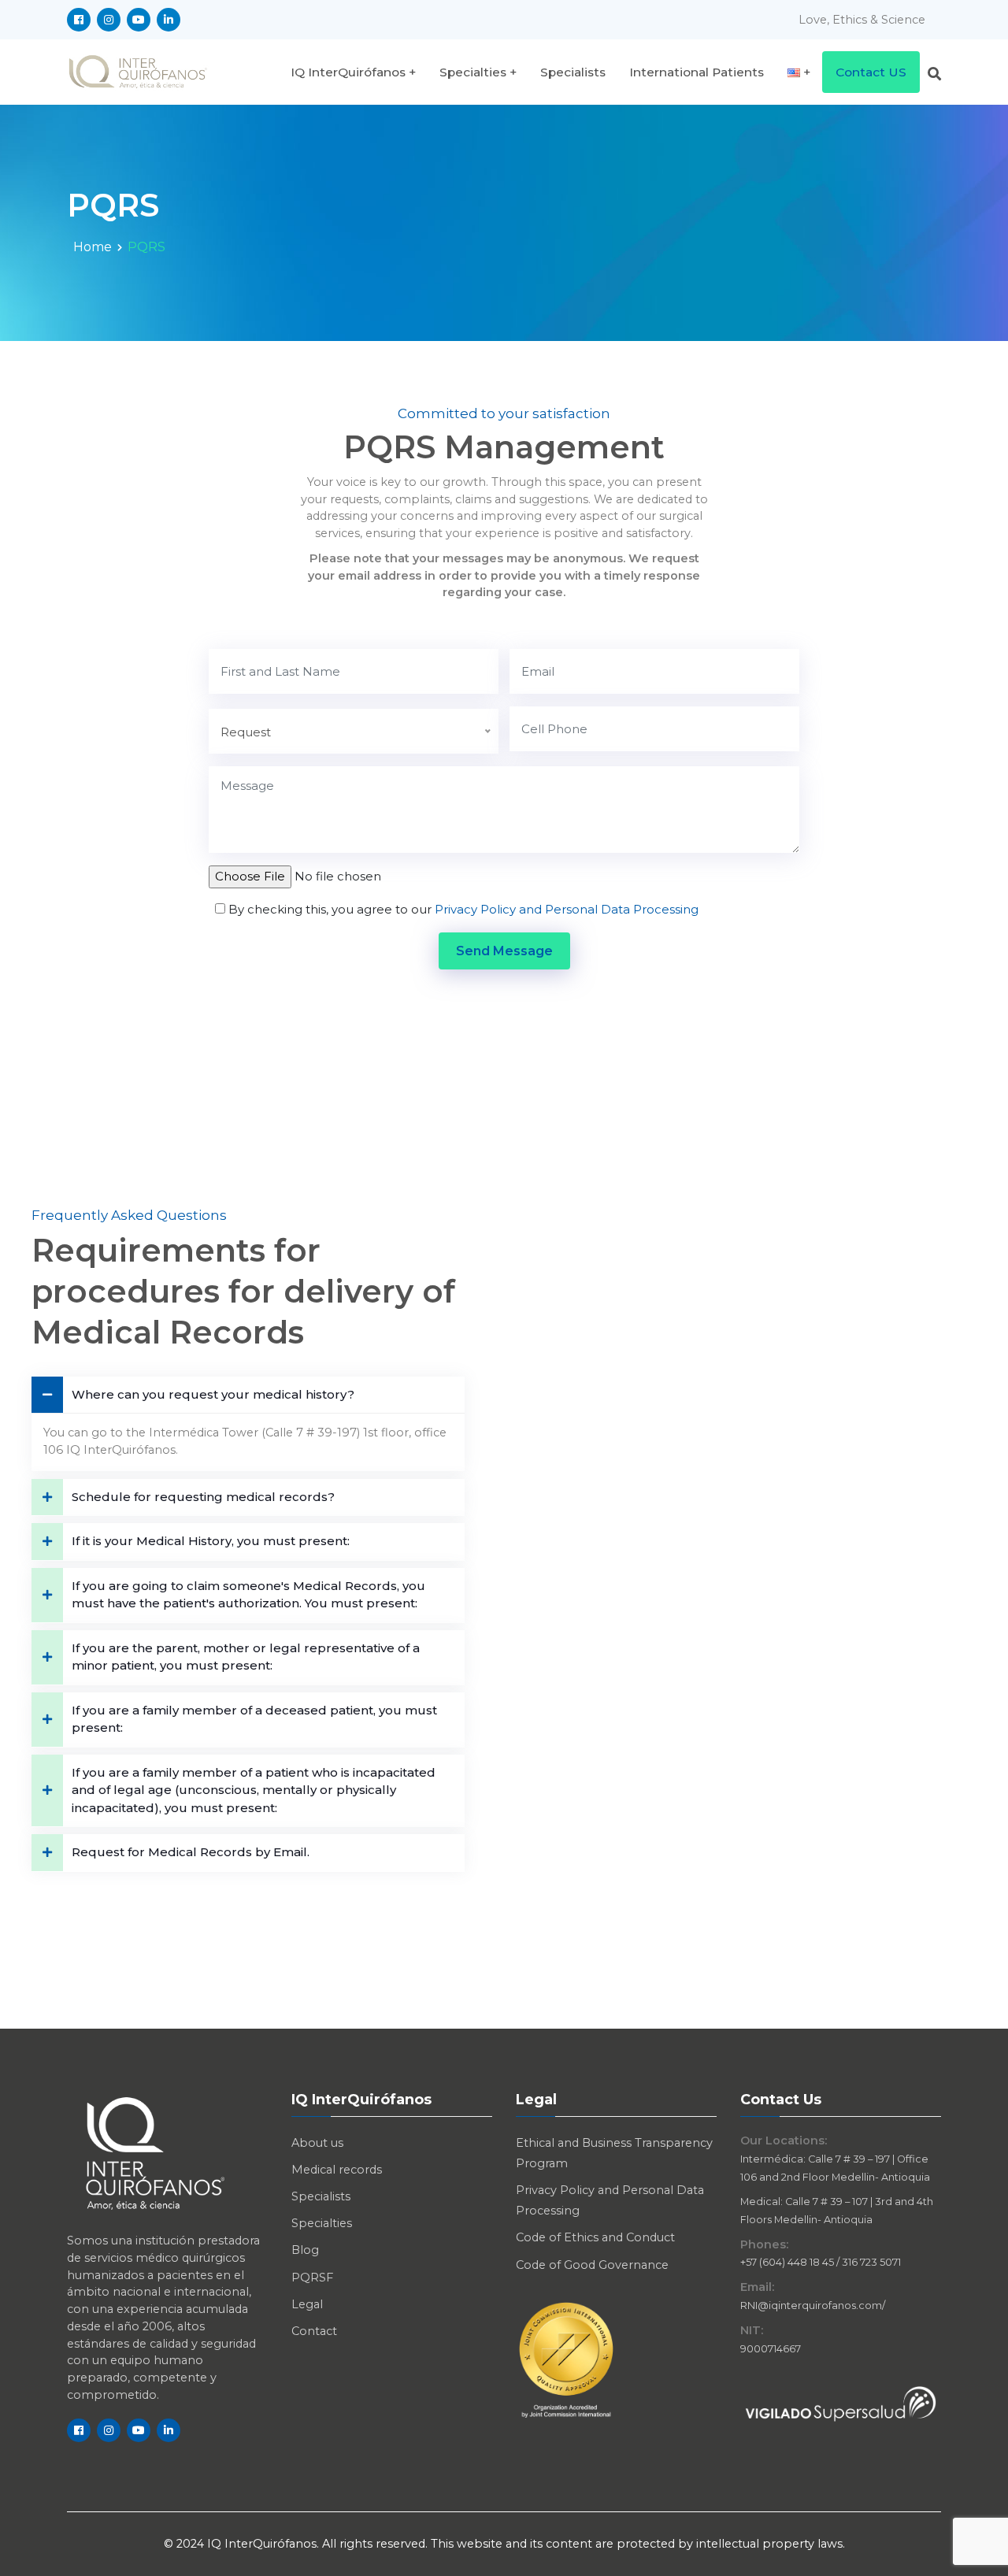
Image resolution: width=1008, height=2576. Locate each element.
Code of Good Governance (592, 2265)
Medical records (337, 2170)
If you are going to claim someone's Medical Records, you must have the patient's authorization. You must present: (248, 1595)
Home (93, 247)
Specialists (573, 72)
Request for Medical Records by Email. (191, 1852)
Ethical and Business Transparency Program (614, 2153)
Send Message (504, 951)
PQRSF (312, 2278)
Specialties (473, 72)
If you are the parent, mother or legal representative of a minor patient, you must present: (246, 1657)
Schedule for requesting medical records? (203, 1497)
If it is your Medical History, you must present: (211, 1541)
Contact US (871, 72)
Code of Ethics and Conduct (595, 2237)
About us (317, 2143)
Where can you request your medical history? (213, 1394)
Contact (314, 2331)
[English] (799, 72)
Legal (307, 2304)
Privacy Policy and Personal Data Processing (567, 909)
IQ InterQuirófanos (348, 72)
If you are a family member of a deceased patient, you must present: (254, 1719)
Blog (305, 2250)
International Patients (697, 72)
